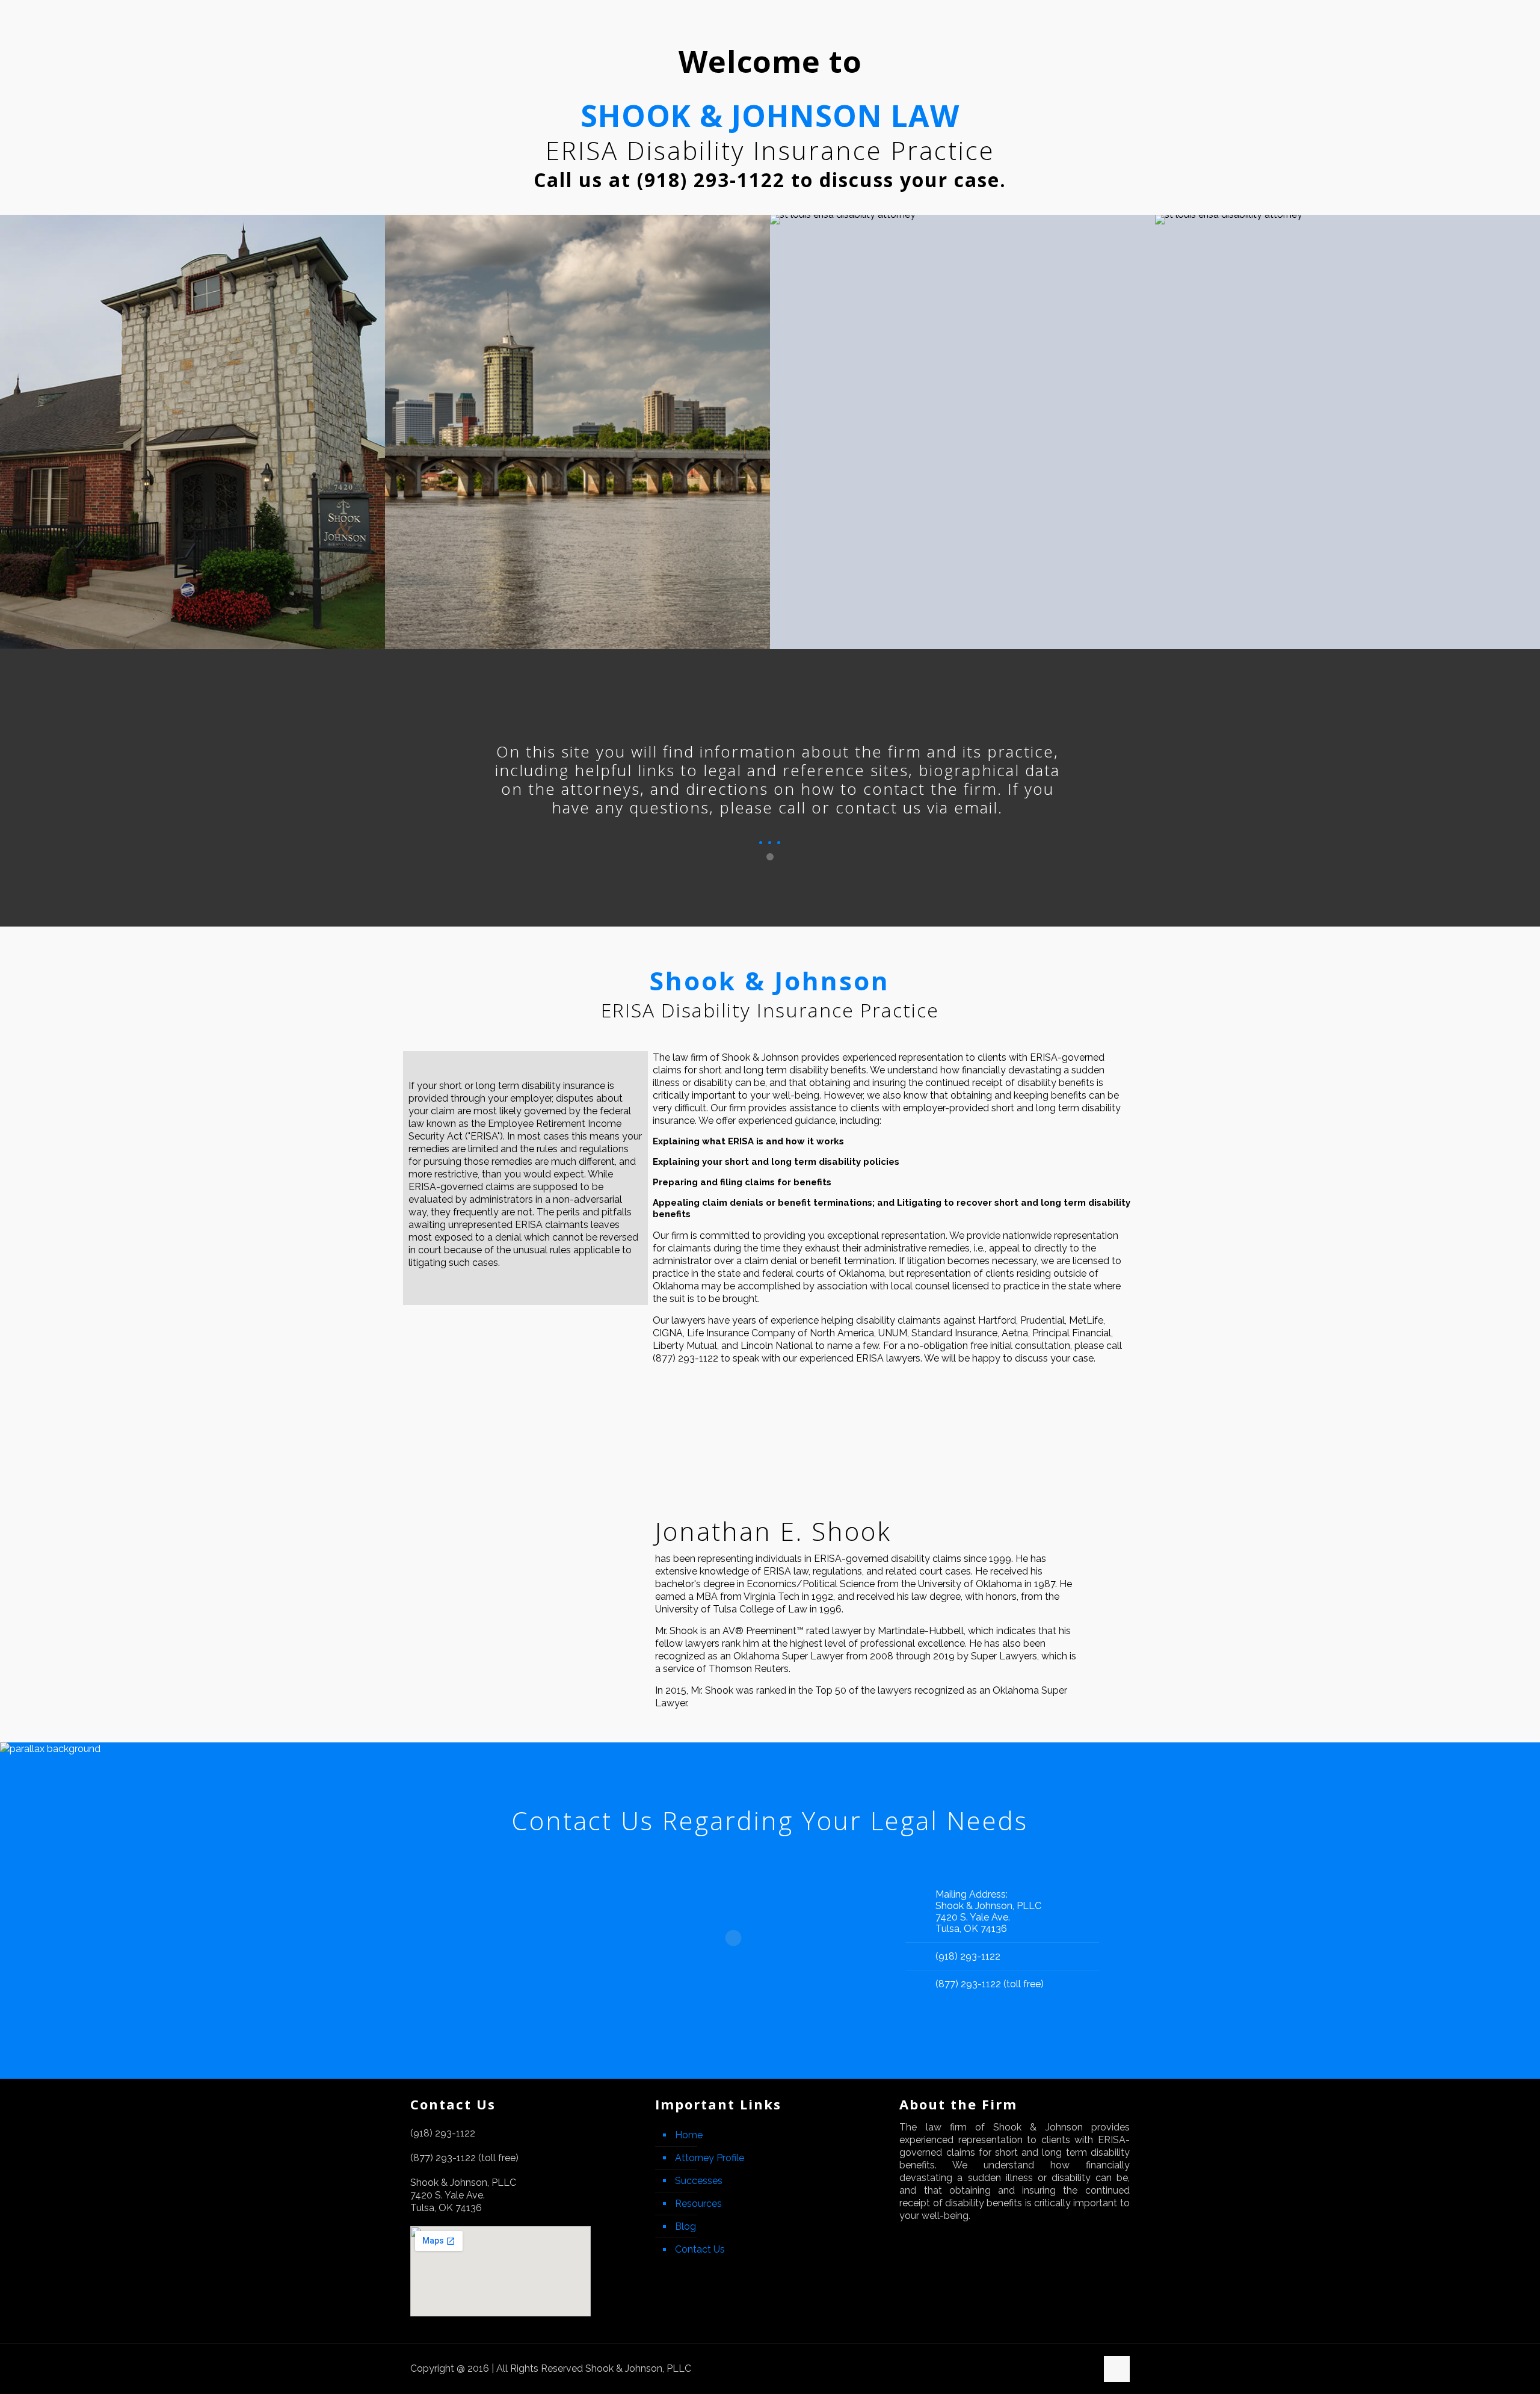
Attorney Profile (710, 2158)
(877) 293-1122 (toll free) (990, 1984)
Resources (698, 2204)
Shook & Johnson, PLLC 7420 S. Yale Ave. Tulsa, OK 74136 (988, 1917)
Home (689, 2135)
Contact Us (700, 2249)
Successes (699, 2181)
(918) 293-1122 (968, 1956)
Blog (685, 2226)
